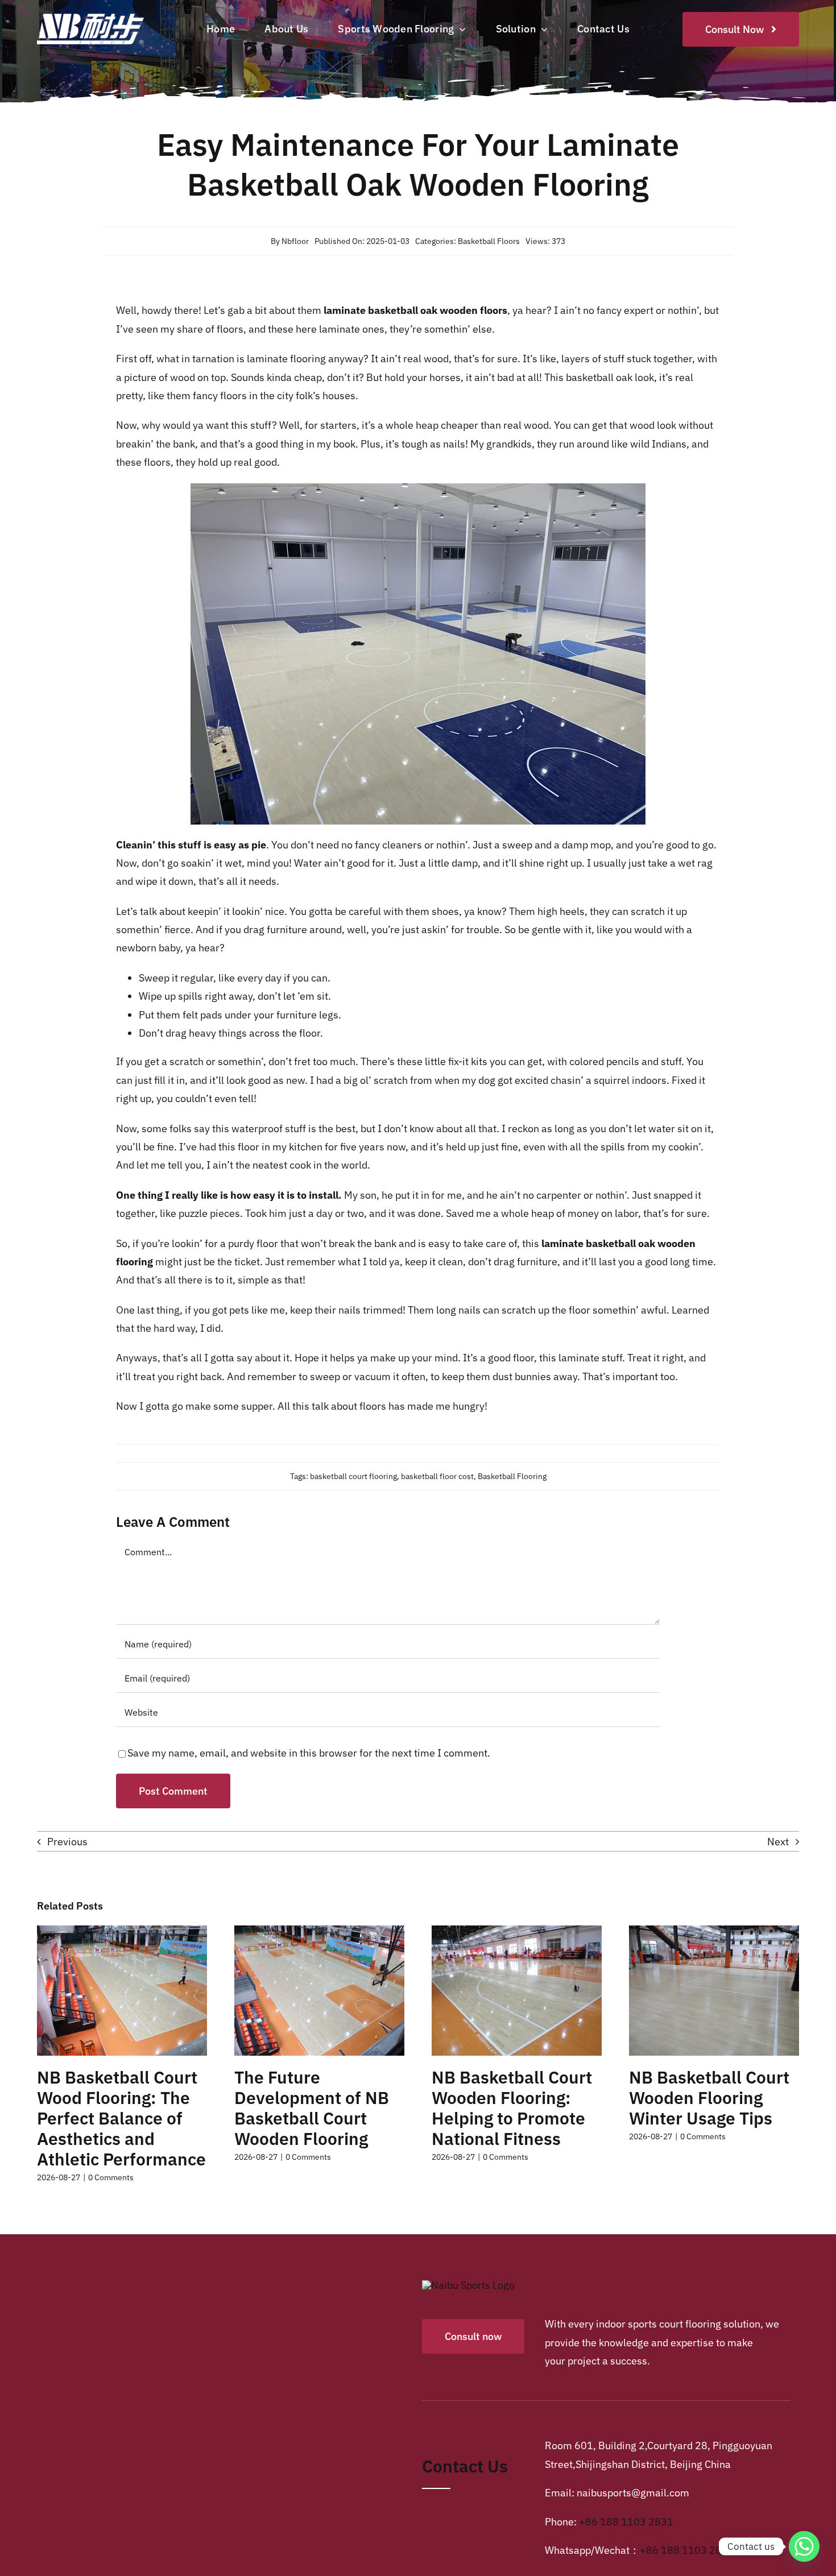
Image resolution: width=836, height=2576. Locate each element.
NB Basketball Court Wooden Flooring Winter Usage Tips (709, 2097)
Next (778, 1842)
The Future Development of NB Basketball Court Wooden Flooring (312, 2108)
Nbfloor (295, 241)
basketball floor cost (437, 1476)
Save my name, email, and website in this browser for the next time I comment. (309, 1753)
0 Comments (111, 2177)
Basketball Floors (489, 241)
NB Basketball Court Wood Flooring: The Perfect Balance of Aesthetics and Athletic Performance (121, 2118)
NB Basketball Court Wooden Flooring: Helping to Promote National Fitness (512, 2108)
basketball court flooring (353, 1476)
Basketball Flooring (512, 1476)
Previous (67, 1842)
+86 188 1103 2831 (626, 2522)
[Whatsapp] (804, 2546)
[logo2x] (101, 15)
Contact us (465, 2466)
